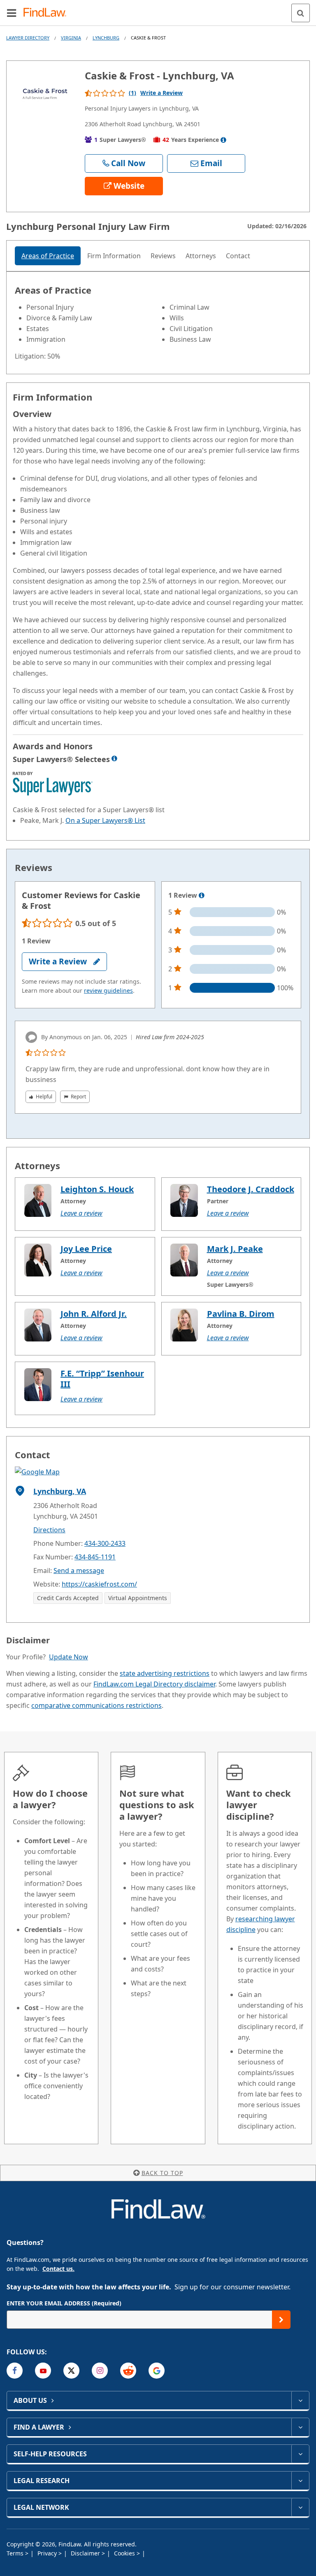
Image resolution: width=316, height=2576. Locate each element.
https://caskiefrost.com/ (99, 1584)
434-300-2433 (105, 1543)
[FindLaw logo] (48, 13)
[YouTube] (43, 2371)
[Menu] (12, 13)
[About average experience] (223, 140)
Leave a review (81, 1213)
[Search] (301, 13)
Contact (238, 256)
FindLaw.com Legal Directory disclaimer (154, 1684)
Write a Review (161, 93)
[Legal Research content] (300, 2481)
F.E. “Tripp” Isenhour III (102, 1379)
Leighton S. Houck (97, 1189)
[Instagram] (100, 2371)
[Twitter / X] (71, 2371)
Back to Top (162, 2173)
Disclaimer (86, 2553)
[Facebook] (15, 2371)
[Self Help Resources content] (300, 2454)
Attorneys (201, 256)
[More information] (202, 896)
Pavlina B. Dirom (241, 1314)
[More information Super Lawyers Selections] (114, 758)
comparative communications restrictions (96, 1705)
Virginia (71, 38)
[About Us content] (300, 2400)
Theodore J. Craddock (251, 1189)
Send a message (79, 1571)
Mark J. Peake (235, 1249)
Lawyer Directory (28, 38)
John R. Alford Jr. (94, 1314)
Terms (16, 2553)
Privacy (48, 2553)
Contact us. (58, 2269)
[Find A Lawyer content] (300, 2427)
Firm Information (114, 256)
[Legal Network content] (300, 2507)
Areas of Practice (48, 256)
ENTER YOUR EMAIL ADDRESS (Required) (64, 2303)
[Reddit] (128, 2371)
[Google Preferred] (157, 2371)
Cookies (125, 2553)
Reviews (163, 256)
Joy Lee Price (86, 1249)
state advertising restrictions (165, 1673)
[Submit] (281, 2320)
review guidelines (108, 990)
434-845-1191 (95, 1557)
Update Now (69, 1657)
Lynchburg (106, 38)
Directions (49, 1530)
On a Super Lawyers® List (105, 820)
